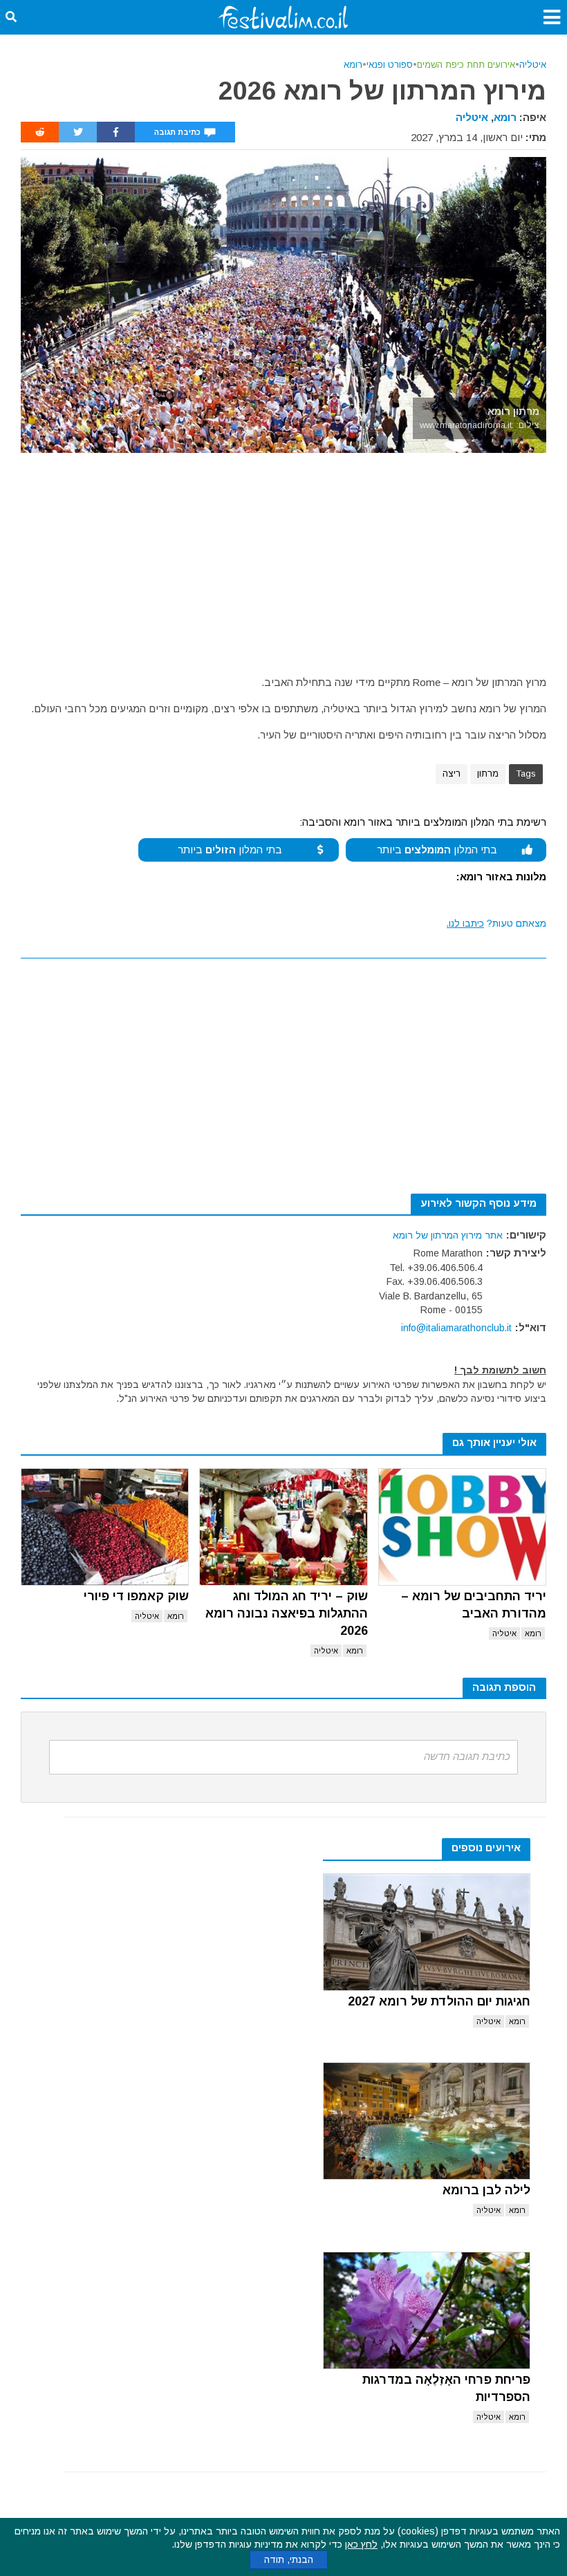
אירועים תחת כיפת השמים (466, 65)
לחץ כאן (361, 2544)
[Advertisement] (283, 557)
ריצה (452, 773)
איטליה (533, 65)
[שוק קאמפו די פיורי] (105, 1527)
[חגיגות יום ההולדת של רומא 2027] (427, 1932)
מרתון (488, 773)
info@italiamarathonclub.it (456, 1328)
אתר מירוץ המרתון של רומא (448, 1235)
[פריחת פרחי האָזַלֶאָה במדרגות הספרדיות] (427, 2310)
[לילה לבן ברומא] (427, 2121)
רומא (353, 65)
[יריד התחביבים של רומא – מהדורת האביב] (462, 1527)
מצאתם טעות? (496, 923)
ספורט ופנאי (390, 65)
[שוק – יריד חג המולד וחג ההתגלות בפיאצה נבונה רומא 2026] (283, 1527)
